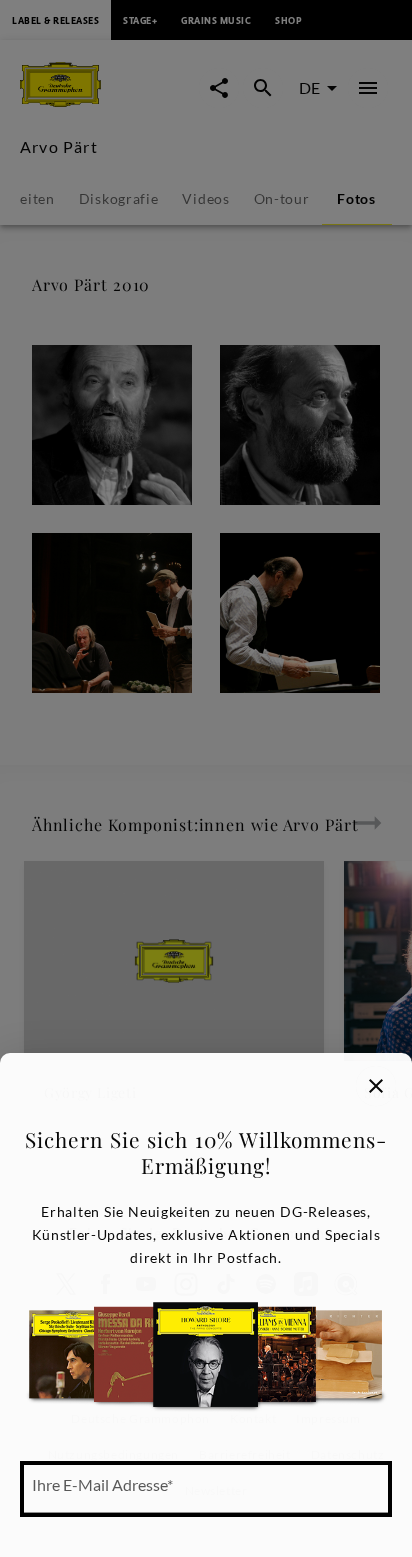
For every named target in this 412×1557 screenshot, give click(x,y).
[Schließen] (376, 1086)
